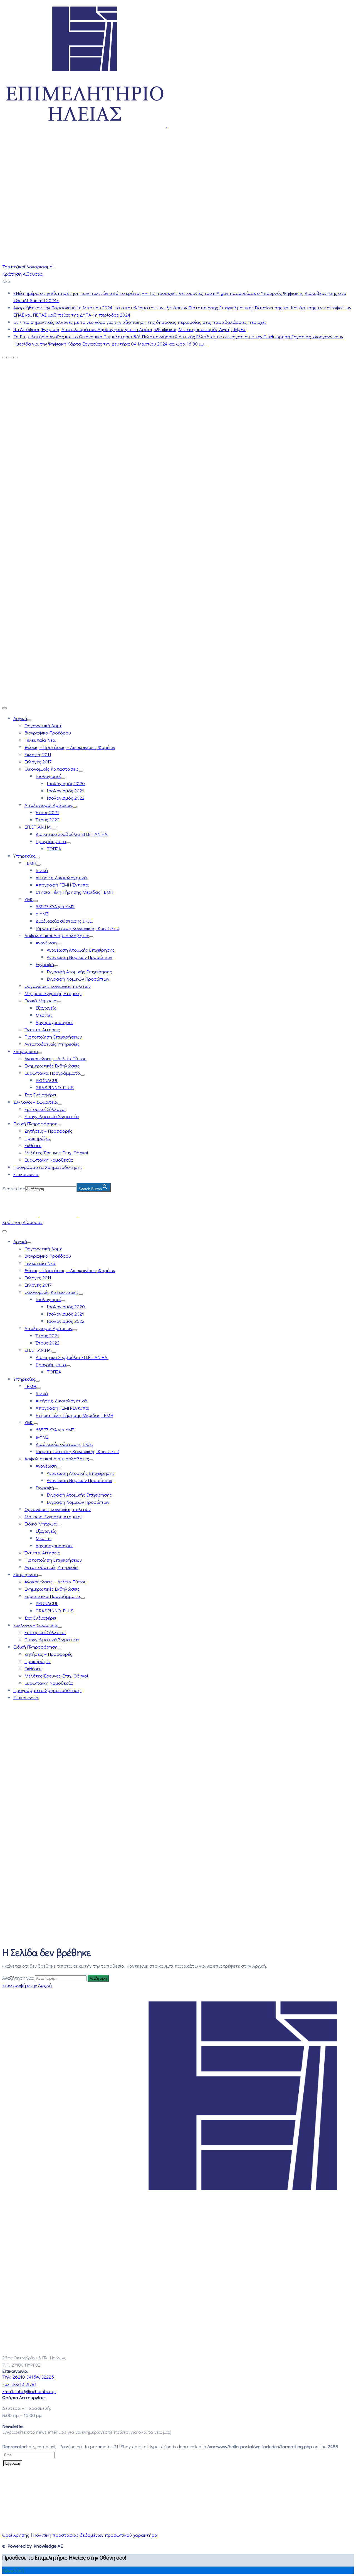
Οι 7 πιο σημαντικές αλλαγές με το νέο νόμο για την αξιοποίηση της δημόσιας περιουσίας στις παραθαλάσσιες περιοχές (140, 322)
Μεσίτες (44, 1015)
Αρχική (20, 718)
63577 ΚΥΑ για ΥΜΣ (55, 906)
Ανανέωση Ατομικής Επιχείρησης (81, 950)
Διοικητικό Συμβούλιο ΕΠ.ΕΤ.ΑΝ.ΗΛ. (72, 834)
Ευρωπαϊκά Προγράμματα (52, 1073)
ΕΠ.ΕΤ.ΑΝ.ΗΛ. (38, 827)
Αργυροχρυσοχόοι (54, 1022)
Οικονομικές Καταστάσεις (52, 769)
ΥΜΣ (29, 899)
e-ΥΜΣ (42, 914)
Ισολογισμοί (48, 776)
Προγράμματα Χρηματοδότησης (48, 1167)
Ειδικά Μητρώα (41, 1001)
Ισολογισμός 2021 (65, 791)
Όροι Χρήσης (16, 2535)
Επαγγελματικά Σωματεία (52, 1116)
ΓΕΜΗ (30, 863)
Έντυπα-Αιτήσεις (42, 1029)
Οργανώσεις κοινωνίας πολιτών (58, 986)
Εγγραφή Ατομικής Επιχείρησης (79, 972)
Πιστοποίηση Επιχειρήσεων (53, 1037)
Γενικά (42, 870)
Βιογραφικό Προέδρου (48, 733)
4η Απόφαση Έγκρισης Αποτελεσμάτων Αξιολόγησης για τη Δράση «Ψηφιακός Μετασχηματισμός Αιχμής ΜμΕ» (129, 329)
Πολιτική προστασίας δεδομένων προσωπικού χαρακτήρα (95, 2535)
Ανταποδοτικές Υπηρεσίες (52, 1044)
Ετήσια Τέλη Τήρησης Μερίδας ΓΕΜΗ (74, 892)
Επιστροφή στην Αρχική (27, 1985)
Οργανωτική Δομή (44, 725)
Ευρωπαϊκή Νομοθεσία (49, 1160)
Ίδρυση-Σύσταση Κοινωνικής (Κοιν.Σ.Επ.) (77, 928)
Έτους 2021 (47, 812)
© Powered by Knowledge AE (33, 2546)
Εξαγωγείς (46, 1008)
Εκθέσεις (34, 1145)
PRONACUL (47, 1080)
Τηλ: (28, 2377)
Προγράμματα (51, 841)
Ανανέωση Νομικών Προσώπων (79, 957)
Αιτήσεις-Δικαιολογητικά (61, 877)
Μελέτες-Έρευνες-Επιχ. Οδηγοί (56, 1153)
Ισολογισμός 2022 (66, 798)
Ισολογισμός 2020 (66, 783)
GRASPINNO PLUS (55, 1087)
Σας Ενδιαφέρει (40, 1095)
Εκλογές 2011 (38, 754)
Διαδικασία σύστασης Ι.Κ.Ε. (64, 921)
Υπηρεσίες (24, 856)
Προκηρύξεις (38, 1138)
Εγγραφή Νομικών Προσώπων (78, 979)
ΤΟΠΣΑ (54, 849)
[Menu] (29, 720)
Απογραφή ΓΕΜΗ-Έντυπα (62, 885)
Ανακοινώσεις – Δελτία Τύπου (55, 1058)
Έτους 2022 (48, 820)
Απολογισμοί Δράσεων (48, 805)
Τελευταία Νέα (40, 740)
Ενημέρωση (26, 1051)
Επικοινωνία (26, 1174)
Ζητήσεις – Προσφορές (48, 1131)
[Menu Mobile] (4, 708)
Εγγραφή (45, 964)
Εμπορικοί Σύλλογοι (45, 1109)
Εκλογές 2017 (38, 762)
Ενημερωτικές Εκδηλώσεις (52, 1066)
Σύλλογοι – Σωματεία (35, 1102)
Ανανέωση (46, 943)
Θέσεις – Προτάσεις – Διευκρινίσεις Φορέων (70, 747)
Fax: (19, 2384)
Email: (29, 2391)
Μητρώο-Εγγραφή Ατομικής (54, 993)
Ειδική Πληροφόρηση (35, 1124)
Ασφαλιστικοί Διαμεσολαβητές (57, 935)
